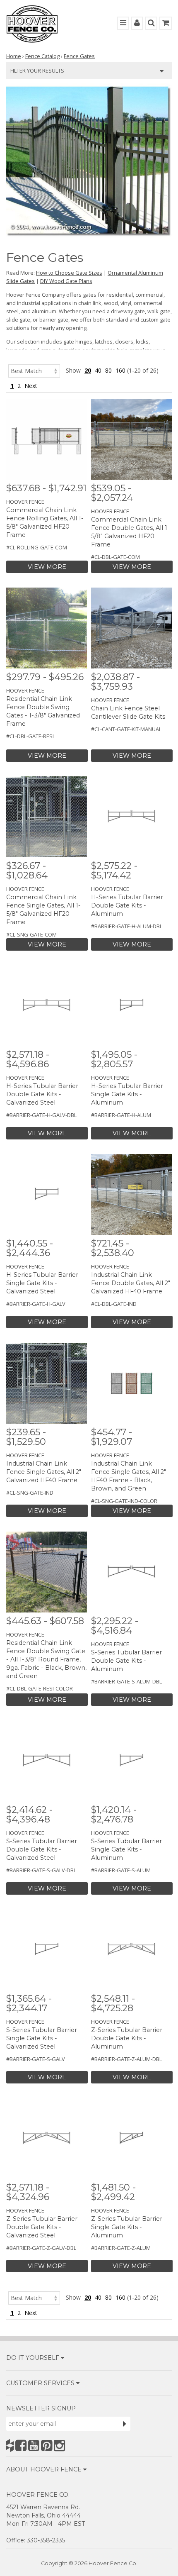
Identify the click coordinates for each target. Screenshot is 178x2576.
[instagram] (59, 2445)
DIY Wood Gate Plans (66, 281)
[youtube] (34, 2445)
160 (120, 370)
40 (98, 370)
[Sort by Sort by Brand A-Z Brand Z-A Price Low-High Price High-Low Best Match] (34, 370)
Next (31, 386)
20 (88, 370)
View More (47, 567)
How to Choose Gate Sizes (69, 273)
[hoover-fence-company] (10, 2445)
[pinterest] (47, 2445)
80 (108, 370)
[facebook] (21, 2445)
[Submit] (125, 2424)
